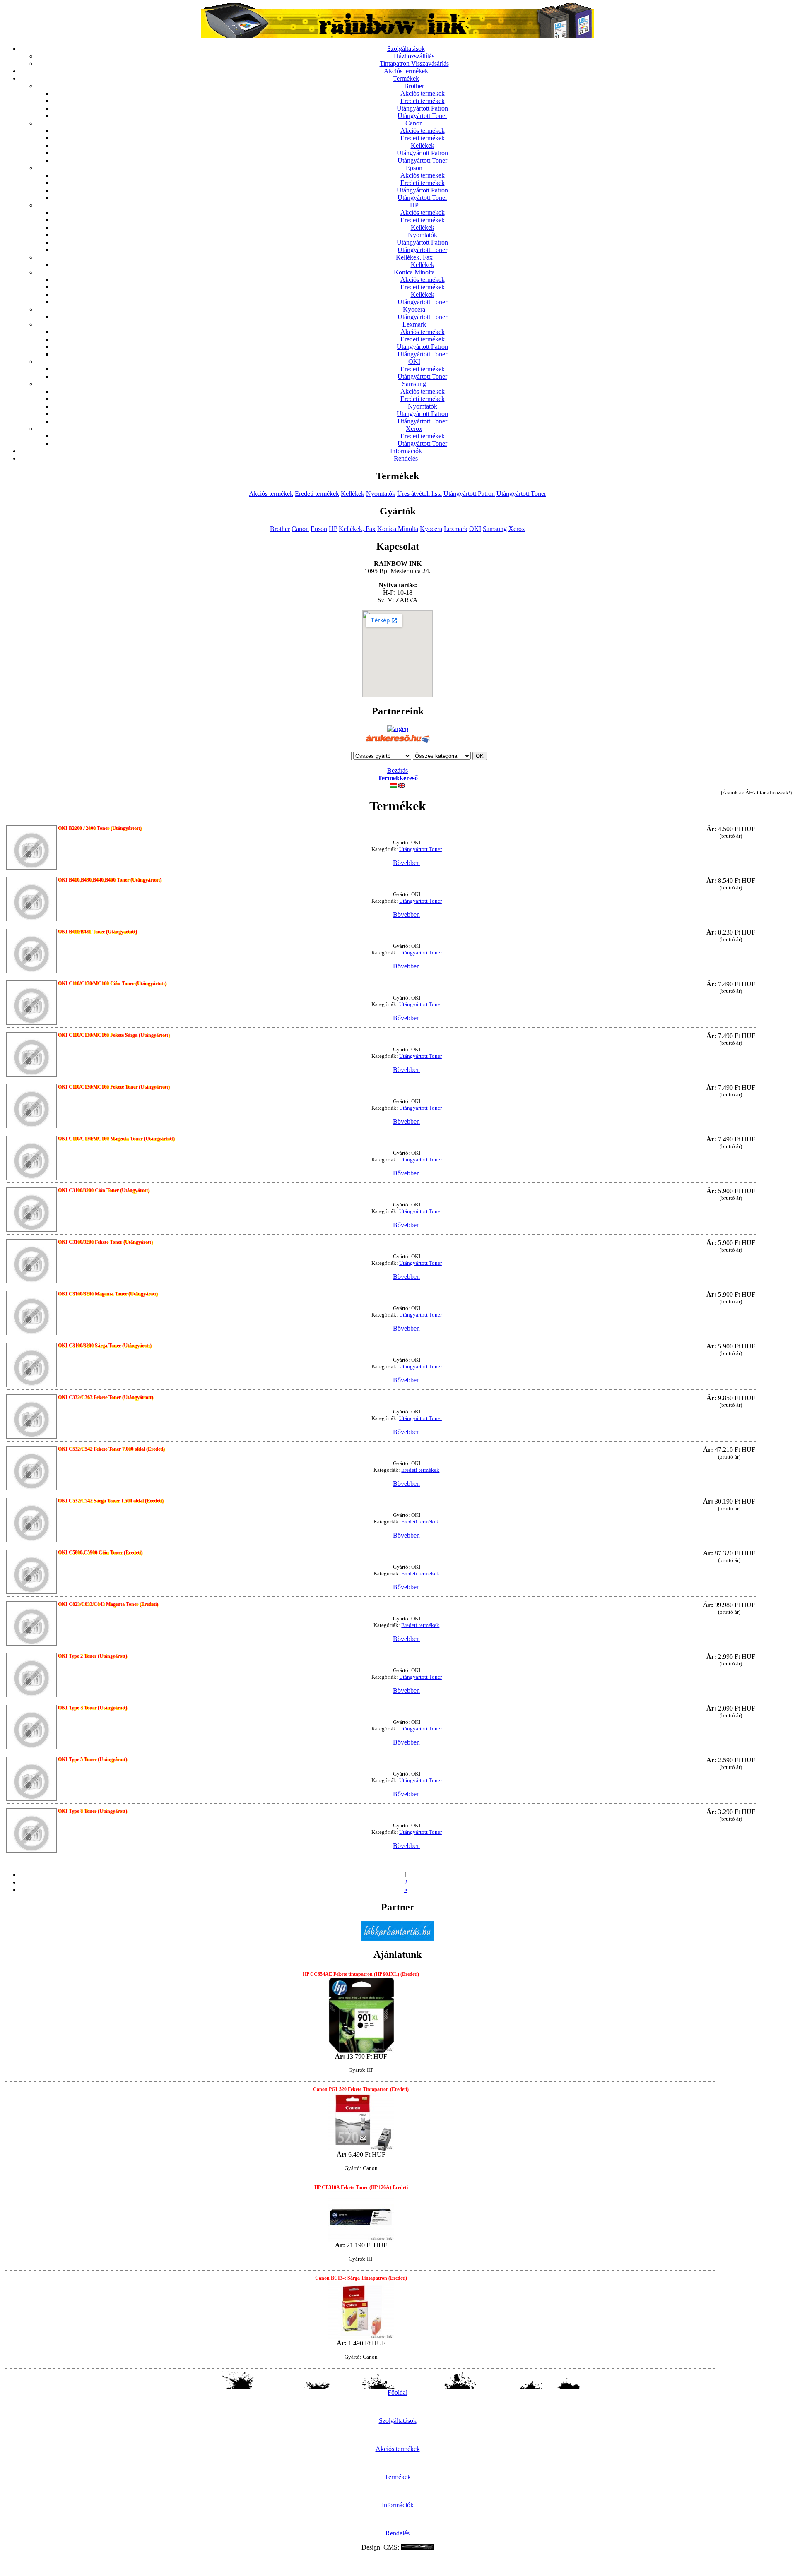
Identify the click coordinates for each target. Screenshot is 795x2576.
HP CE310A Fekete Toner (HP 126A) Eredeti (361, 2187)
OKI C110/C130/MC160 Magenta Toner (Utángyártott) (116, 1139)
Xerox (414, 429)
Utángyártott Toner (422, 116)
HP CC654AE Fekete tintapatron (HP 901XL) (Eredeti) (361, 1974)
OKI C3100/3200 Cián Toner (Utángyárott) (104, 1190)
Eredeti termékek (423, 101)
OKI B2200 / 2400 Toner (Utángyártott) (100, 828)
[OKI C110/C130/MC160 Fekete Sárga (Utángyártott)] (31, 1055)
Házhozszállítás (414, 56)
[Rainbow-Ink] (397, 36)
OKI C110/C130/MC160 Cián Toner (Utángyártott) (112, 983)
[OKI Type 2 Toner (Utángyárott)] (31, 1676)
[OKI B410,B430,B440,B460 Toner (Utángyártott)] (31, 900)
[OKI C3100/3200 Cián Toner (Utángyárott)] (31, 1210)
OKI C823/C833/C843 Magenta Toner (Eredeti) (108, 1604)
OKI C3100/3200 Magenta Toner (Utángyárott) (108, 1294)
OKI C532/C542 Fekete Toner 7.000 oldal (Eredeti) (111, 1449)
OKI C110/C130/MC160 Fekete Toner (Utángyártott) (114, 1087)
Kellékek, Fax (414, 257)
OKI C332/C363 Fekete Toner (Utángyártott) (106, 1397)
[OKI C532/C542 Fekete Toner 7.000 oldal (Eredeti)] (31, 1469)
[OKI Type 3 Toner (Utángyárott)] (31, 1728)
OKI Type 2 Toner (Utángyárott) (93, 1656)
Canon (414, 123)
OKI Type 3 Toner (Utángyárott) (93, 1708)
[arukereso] (398, 743)
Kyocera (414, 309)
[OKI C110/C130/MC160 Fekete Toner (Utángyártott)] (31, 1107)
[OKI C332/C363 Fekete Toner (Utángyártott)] (31, 1417)
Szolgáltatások (406, 49)
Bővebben (406, 863)
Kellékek (423, 145)
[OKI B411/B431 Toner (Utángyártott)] (31, 952)
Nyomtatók (423, 235)
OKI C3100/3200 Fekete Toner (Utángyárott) (105, 1242)
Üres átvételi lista (419, 494)
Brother (414, 86)
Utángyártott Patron (422, 108)
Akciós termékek (406, 71)
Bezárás (397, 770)
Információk (406, 451)
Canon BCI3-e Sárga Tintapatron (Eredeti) (361, 2278)
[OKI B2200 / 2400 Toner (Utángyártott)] (31, 848)
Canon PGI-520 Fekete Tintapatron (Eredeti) (361, 2089)
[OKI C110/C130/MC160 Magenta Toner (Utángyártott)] (31, 1159)
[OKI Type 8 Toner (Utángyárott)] (31, 1831)
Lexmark (414, 324)
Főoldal (397, 2392)
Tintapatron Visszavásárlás (414, 64)
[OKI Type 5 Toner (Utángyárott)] (31, 1779)
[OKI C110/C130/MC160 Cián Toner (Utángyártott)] (31, 1003)
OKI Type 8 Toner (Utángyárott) (93, 1811)
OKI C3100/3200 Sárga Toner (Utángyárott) (105, 1346)
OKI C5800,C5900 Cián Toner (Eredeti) (100, 1552)
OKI (414, 362)
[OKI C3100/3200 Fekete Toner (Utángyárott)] (31, 1262)
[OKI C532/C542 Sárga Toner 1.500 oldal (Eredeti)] (31, 1521)
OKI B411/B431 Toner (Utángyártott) (98, 932)
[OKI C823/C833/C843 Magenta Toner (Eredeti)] (31, 1624)
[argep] (398, 729)
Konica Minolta (414, 272)
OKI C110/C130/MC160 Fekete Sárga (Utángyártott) (114, 1035)
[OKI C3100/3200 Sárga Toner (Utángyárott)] (31, 1366)
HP (414, 205)
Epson (414, 168)
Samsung (414, 384)
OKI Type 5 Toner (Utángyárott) (93, 1759)
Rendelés (406, 458)
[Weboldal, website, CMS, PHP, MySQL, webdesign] (417, 2547)
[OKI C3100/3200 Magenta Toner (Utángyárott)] (31, 1314)
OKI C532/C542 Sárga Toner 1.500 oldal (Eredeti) (111, 1501)
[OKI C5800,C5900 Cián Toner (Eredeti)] (31, 1573)
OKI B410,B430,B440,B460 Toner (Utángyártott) (110, 880)
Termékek (406, 78)
